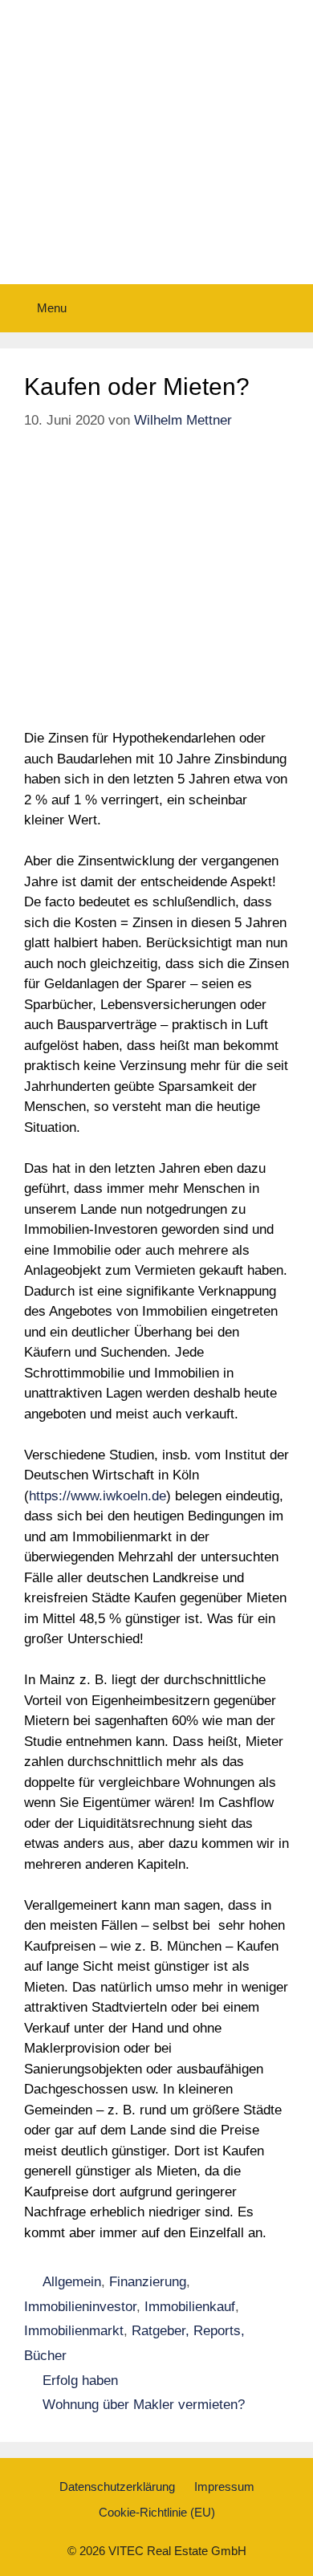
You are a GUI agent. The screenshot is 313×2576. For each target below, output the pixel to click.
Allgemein (72, 2282)
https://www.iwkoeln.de (98, 1496)
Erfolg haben (80, 2381)
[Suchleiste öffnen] (289, 308)
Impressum (224, 2486)
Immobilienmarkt (74, 2331)
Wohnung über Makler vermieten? (144, 2405)
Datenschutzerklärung (117, 2486)
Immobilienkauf (190, 2307)
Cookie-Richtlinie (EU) (157, 2512)
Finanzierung (148, 2282)
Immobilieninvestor (80, 2307)
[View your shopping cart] (245, 308)
